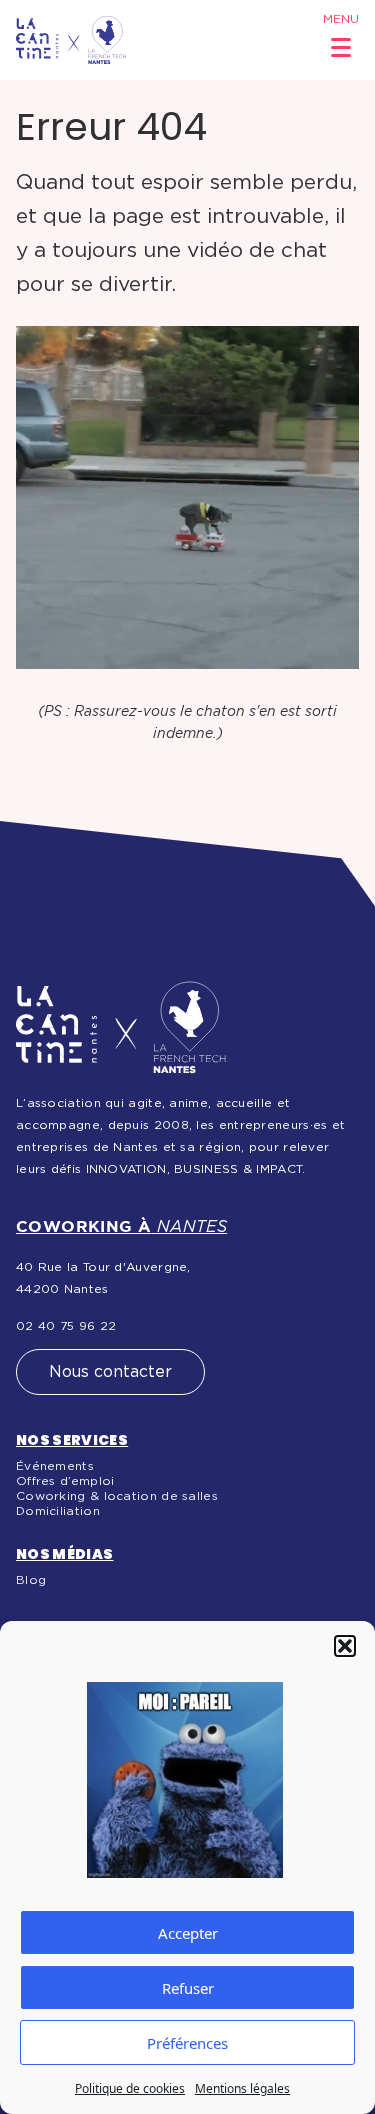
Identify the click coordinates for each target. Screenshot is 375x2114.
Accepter (188, 1933)
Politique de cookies (130, 2088)
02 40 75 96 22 (66, 1326)
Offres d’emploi (65, 1481)
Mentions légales (242, 2088)
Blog (31, 1580)
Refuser (188, 1988)
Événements (55, 1466)
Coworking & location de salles (117, 1496)
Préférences (187, 2043)
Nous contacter (110, 1372)
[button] (345, 1646)
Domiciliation (58, 1511)
